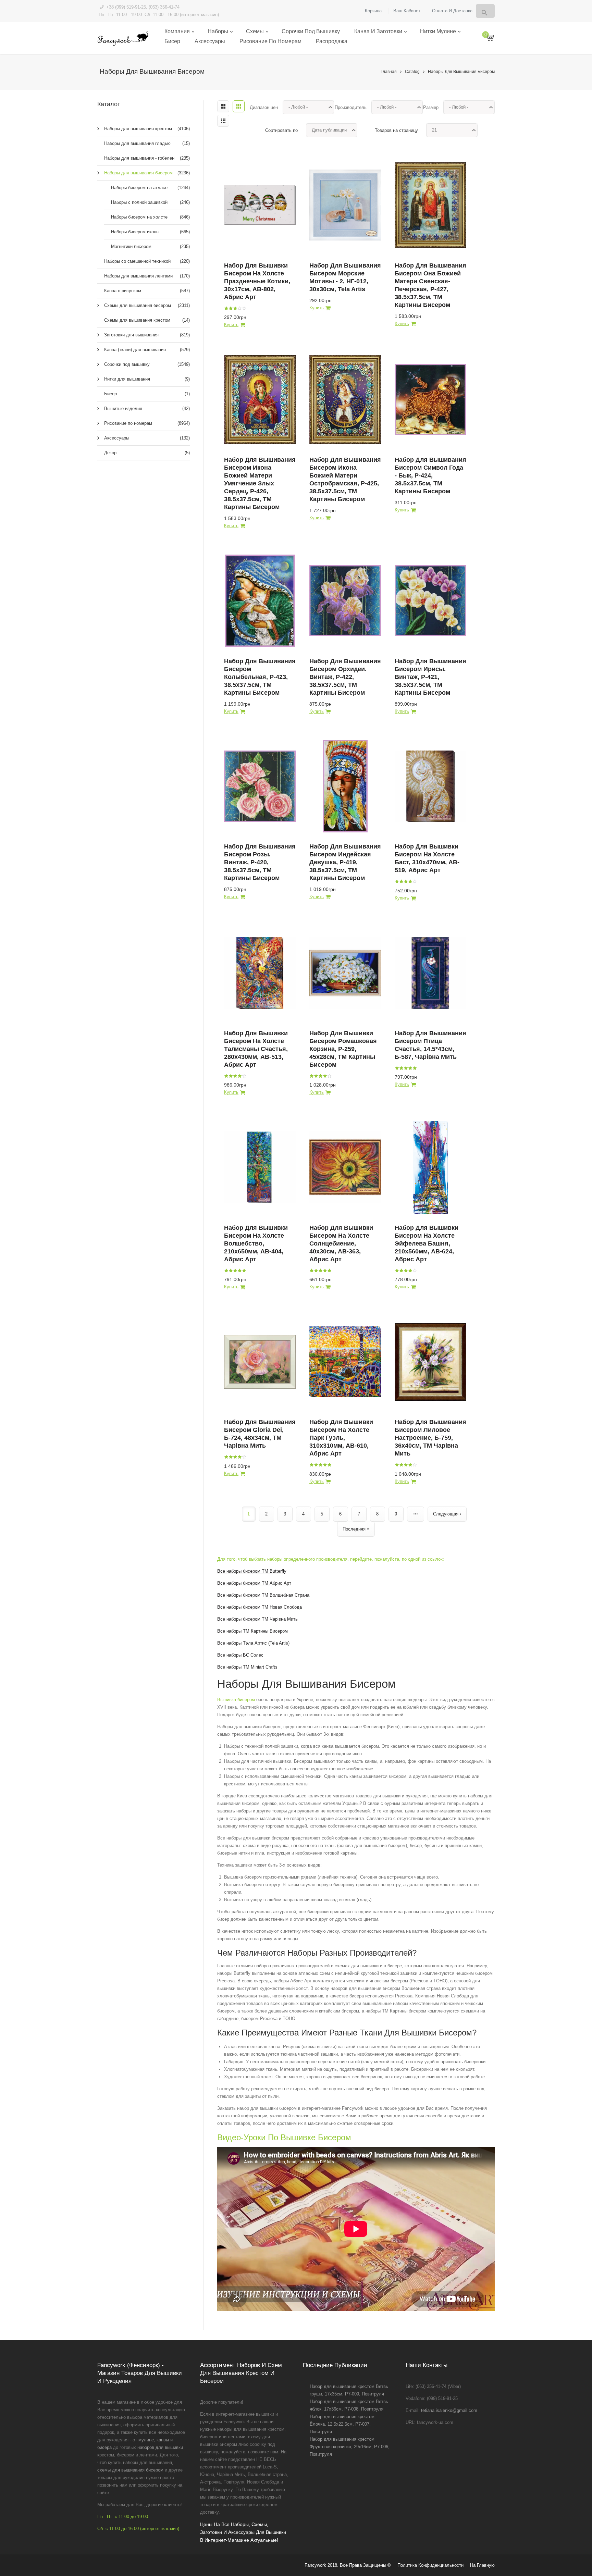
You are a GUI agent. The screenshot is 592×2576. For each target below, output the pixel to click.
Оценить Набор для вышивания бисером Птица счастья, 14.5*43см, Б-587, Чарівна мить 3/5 (406, 1068)
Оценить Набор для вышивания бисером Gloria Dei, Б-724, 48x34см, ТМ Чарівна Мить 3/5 (235, 1457)
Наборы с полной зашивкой (150, 202)
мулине (146, 2440)
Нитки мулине (438, 31)
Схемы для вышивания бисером (147, 305)
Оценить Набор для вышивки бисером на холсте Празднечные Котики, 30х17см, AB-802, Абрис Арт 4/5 (239, 308)
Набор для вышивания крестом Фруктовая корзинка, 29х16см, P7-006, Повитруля (350, 2447)
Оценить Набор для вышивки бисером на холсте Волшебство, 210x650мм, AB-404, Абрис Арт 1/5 (226, 1271)
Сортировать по (281, 130)
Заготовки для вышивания (147, 335)
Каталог (109, 104)
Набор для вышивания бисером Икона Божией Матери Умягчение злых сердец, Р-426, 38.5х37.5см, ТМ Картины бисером (260, 483)
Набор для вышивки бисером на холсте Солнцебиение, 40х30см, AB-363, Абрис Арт (341, 1243)
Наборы (218, 31)
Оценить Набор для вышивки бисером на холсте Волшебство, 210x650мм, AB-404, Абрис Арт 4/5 (239, 1271)
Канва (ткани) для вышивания (147, 350)
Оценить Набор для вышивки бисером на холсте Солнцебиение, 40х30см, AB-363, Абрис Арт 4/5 (325, 1271)
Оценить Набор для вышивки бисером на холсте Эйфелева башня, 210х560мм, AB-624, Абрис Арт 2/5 (401, 1271)
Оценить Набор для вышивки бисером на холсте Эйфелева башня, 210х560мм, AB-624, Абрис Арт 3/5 (406, 1271)
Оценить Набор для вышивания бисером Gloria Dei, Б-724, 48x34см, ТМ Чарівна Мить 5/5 (244, 1457)
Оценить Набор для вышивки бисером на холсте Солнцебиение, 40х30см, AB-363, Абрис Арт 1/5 (311, 1271)
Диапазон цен (264, 107)
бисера (104, 2447)
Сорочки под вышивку (311, 31)
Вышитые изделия (147, 408)
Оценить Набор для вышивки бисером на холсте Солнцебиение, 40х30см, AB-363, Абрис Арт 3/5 (320, 1271)
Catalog (412, 72)
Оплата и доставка (452, 11)
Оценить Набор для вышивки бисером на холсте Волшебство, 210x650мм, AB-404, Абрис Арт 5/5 (244, 1271)
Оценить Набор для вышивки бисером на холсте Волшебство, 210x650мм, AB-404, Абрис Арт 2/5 (231, 1271)
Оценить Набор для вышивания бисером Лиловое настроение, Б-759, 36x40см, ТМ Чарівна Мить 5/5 (415, 1465)
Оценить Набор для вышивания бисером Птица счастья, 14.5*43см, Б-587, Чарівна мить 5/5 (415, 1068)
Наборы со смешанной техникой (147, 261)
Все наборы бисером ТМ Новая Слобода (260, 1607)
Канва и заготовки (378, 31)
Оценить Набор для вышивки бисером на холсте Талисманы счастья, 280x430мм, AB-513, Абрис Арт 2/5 (231, 1076)
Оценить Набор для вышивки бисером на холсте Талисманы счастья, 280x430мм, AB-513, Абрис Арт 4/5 (239, 1076)
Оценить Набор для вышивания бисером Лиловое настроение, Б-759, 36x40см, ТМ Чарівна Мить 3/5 (406, 1465)
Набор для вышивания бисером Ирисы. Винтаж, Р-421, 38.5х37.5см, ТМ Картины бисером (430, 677)
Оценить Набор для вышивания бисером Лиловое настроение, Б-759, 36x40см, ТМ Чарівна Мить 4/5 (410, 1465)
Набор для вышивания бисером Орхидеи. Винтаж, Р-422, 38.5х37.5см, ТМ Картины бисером (345, 677)
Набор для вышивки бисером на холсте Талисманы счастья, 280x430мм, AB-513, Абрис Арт (256, 1049)
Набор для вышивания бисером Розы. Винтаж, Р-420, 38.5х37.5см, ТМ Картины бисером (260, 862)
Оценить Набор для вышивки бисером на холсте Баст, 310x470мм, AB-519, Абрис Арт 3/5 (406, 881)
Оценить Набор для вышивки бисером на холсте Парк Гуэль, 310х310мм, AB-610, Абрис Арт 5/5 (329, 1465)
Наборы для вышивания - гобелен (147, 158)
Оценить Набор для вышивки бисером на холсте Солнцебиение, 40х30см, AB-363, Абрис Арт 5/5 (329, 1271)
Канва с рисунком (147, 291)
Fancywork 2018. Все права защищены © (348, 2565)
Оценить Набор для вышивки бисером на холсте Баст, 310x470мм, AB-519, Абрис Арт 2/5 (401, 881)
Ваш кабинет (407, 11)
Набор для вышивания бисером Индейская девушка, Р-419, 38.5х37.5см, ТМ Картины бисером (345, 862)
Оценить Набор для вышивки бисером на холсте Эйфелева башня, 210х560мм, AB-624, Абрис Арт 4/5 (410, 1271)
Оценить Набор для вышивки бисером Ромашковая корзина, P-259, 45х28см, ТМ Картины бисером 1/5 (311, 1076)
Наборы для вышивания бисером (461, 72)
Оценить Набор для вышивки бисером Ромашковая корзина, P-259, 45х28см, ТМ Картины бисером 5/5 (329, 1076)
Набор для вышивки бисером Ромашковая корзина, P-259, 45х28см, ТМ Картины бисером (343, 1049)
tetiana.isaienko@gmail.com (449, 2410)
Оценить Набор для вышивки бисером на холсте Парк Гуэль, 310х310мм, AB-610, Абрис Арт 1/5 (311, 1465)
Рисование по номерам (270, 41)
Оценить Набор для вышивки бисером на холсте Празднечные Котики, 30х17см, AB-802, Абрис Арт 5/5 (244, 308)
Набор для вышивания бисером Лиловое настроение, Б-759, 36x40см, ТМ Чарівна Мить (430, 1438)
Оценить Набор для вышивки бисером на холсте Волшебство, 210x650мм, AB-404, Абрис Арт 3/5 (235, 1271)
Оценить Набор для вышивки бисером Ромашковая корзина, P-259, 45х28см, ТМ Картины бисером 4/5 (325, 1076)
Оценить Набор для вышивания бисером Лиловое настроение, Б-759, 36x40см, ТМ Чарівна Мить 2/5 (401, 1465)
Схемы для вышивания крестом (147, 320)
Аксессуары (210, 41)
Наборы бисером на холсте (150, 217)
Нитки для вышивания (147, 379)
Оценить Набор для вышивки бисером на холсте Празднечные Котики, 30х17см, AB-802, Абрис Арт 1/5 (226, 308)
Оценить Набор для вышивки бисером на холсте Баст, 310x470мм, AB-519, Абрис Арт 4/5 (410, 881)
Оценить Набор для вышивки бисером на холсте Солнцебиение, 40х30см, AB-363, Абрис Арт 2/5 (316, 1271)
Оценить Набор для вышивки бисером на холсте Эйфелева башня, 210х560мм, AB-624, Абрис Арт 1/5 (397, 1271)
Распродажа (332, 41)
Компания (177, 31)
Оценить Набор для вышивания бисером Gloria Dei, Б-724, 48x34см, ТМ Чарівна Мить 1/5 (226, 1457)
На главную (482, 2565)
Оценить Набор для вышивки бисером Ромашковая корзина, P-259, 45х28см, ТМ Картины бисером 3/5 (320, 1076)
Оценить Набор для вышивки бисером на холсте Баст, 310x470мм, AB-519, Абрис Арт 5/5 (415, 881)
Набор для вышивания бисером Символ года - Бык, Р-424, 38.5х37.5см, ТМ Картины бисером (430, 475)
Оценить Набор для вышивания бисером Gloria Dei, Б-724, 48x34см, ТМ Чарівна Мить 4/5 (239, 1457)
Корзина (373, 11)
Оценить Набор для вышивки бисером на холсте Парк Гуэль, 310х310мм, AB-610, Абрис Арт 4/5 (325, 1465)
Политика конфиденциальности (430, 2565)
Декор (147, 453)
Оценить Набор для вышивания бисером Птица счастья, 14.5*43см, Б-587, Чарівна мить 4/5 (410, 1068)
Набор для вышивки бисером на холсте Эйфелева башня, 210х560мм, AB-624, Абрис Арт (427, 1243)
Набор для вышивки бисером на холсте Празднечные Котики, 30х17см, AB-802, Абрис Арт (257, 281)
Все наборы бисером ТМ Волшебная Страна (263, 1595)
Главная (389, 72)
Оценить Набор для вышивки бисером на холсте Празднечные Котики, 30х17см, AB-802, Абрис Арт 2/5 (231, 308)
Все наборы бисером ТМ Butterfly (252, 1571)
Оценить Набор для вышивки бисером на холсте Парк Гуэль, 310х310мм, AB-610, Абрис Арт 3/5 (320, 1465)
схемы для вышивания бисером (130, 2470)
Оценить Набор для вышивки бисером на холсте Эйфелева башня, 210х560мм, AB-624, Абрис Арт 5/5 (415, 1271)
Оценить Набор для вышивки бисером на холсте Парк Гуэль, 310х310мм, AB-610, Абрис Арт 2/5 (316, 1465)
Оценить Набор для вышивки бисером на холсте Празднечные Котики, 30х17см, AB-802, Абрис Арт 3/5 (235, 308)
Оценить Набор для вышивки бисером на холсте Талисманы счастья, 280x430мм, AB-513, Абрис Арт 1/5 (226, 1076)
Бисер (172, 41)
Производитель (351, 107)
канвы (163, 2440)
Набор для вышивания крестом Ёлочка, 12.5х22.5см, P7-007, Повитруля (342, 2424)
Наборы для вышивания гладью (147, 143)
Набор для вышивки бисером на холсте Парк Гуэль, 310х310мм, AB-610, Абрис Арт (341, 1438)
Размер (431, 107)
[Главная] (123, 38)
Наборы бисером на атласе (150, 188)
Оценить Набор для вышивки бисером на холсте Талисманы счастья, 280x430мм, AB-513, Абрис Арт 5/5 (244, 1076)
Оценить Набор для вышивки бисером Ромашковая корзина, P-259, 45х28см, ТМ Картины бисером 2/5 (316, 1076)
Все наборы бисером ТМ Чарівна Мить (257, 1619)
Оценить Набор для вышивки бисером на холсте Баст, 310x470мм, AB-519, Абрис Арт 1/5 (397, 881)
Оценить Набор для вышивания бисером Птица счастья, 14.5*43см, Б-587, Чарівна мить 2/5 (401, 1068)
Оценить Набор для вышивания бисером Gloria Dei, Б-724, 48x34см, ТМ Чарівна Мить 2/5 (231, 1457)
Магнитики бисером (150, 246)
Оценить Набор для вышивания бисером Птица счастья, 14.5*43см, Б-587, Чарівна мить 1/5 (397, 1068)
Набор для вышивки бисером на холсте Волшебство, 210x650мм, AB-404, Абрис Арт (256, 1243)
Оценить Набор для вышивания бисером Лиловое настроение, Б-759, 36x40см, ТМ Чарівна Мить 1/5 (397, 1465)
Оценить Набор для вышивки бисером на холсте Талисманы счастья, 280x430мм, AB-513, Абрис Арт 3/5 (235, 1076)
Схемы (255, 31)
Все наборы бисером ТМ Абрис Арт (254, 1583)
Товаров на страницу (396, 130)
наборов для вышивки (160, 2447)
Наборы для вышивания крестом (147, 129)
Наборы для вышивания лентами (147, 276)
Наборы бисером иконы (150, 232)
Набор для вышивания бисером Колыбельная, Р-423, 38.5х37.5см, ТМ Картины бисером (260, 677)
